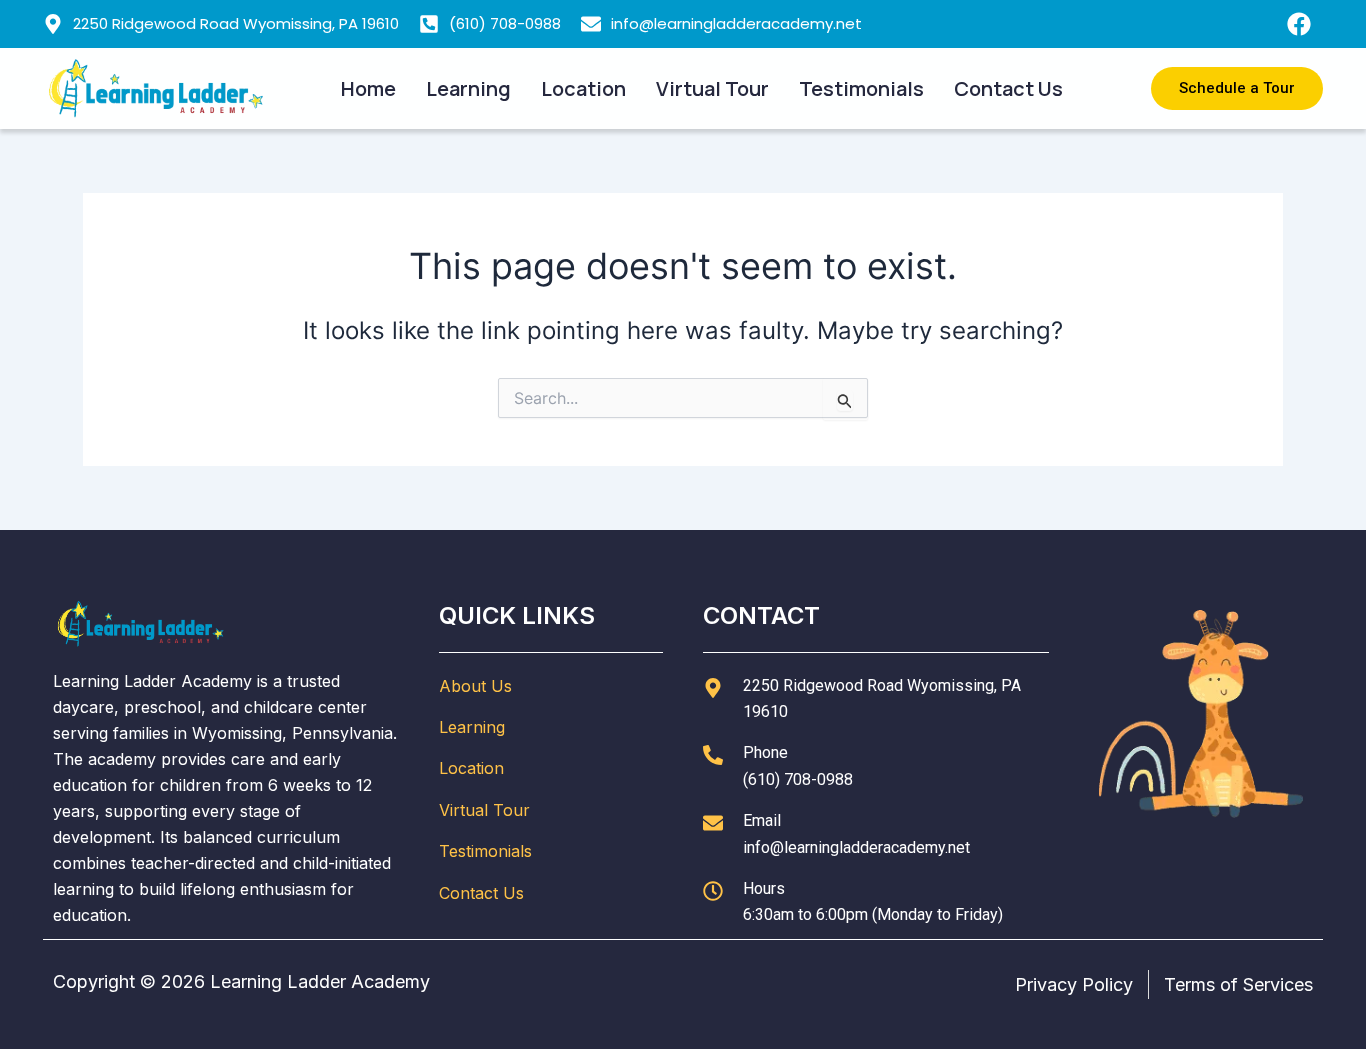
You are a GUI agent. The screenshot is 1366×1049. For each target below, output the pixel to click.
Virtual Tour (712, 88)
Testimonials (861, 88)
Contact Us (1008, 88)
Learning (468, 88)
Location (583, 88)
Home (368, 88)
